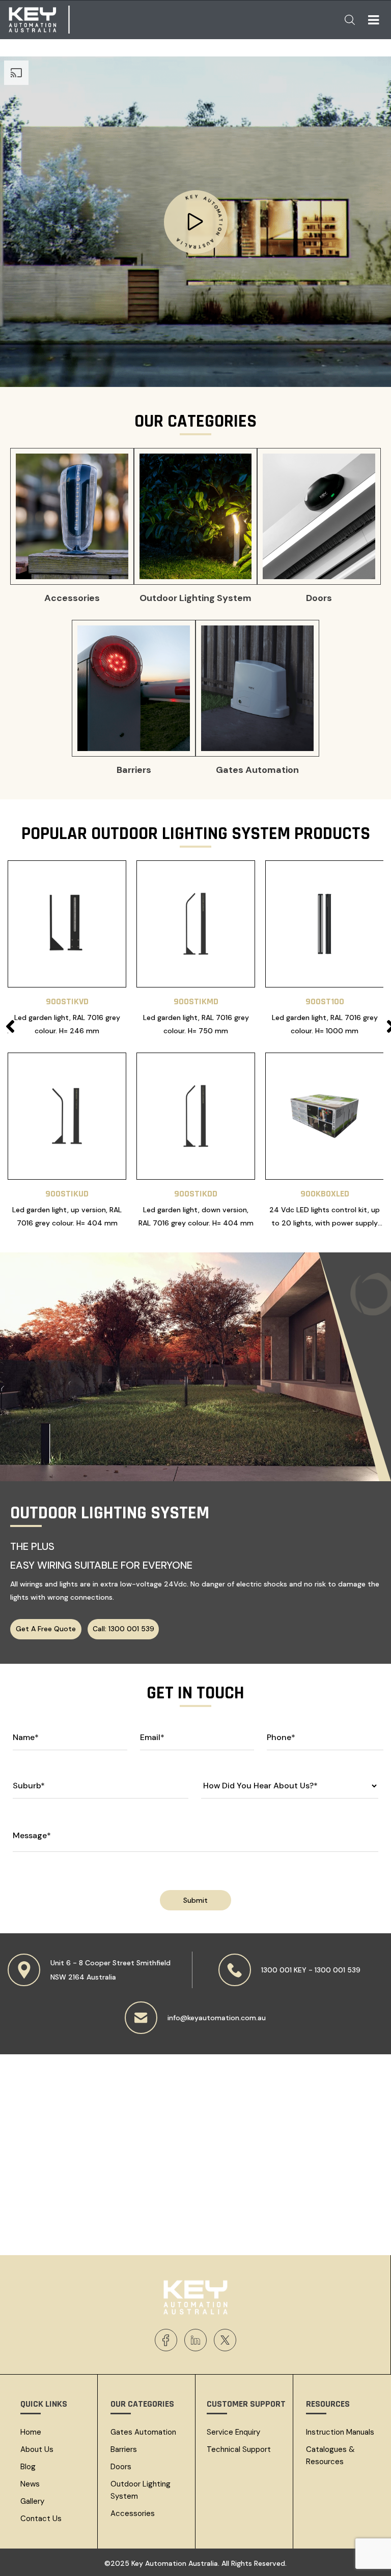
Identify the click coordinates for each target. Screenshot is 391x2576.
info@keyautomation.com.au (217, 2018)
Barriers (124, 2449)
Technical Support (239, 2449)
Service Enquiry (233, 2432)
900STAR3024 (67, 1001)
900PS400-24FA (196, 1194)
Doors (121, 2467)
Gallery (32, 2501)
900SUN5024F (325, 1194)
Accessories (133, 2513)
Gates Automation (143, 2432)
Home (31, 2432)
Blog (28, 2467)
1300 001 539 (338, 1970)
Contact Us (41, 2519)
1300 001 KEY (284, 1970)
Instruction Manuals (340, 2432)
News (30, 2484)
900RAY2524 (196, 1001)
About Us (37, 2449)
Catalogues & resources (330, 2455)
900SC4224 (67, 1194)
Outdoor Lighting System (141, 2490)
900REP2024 (325, 1001)
